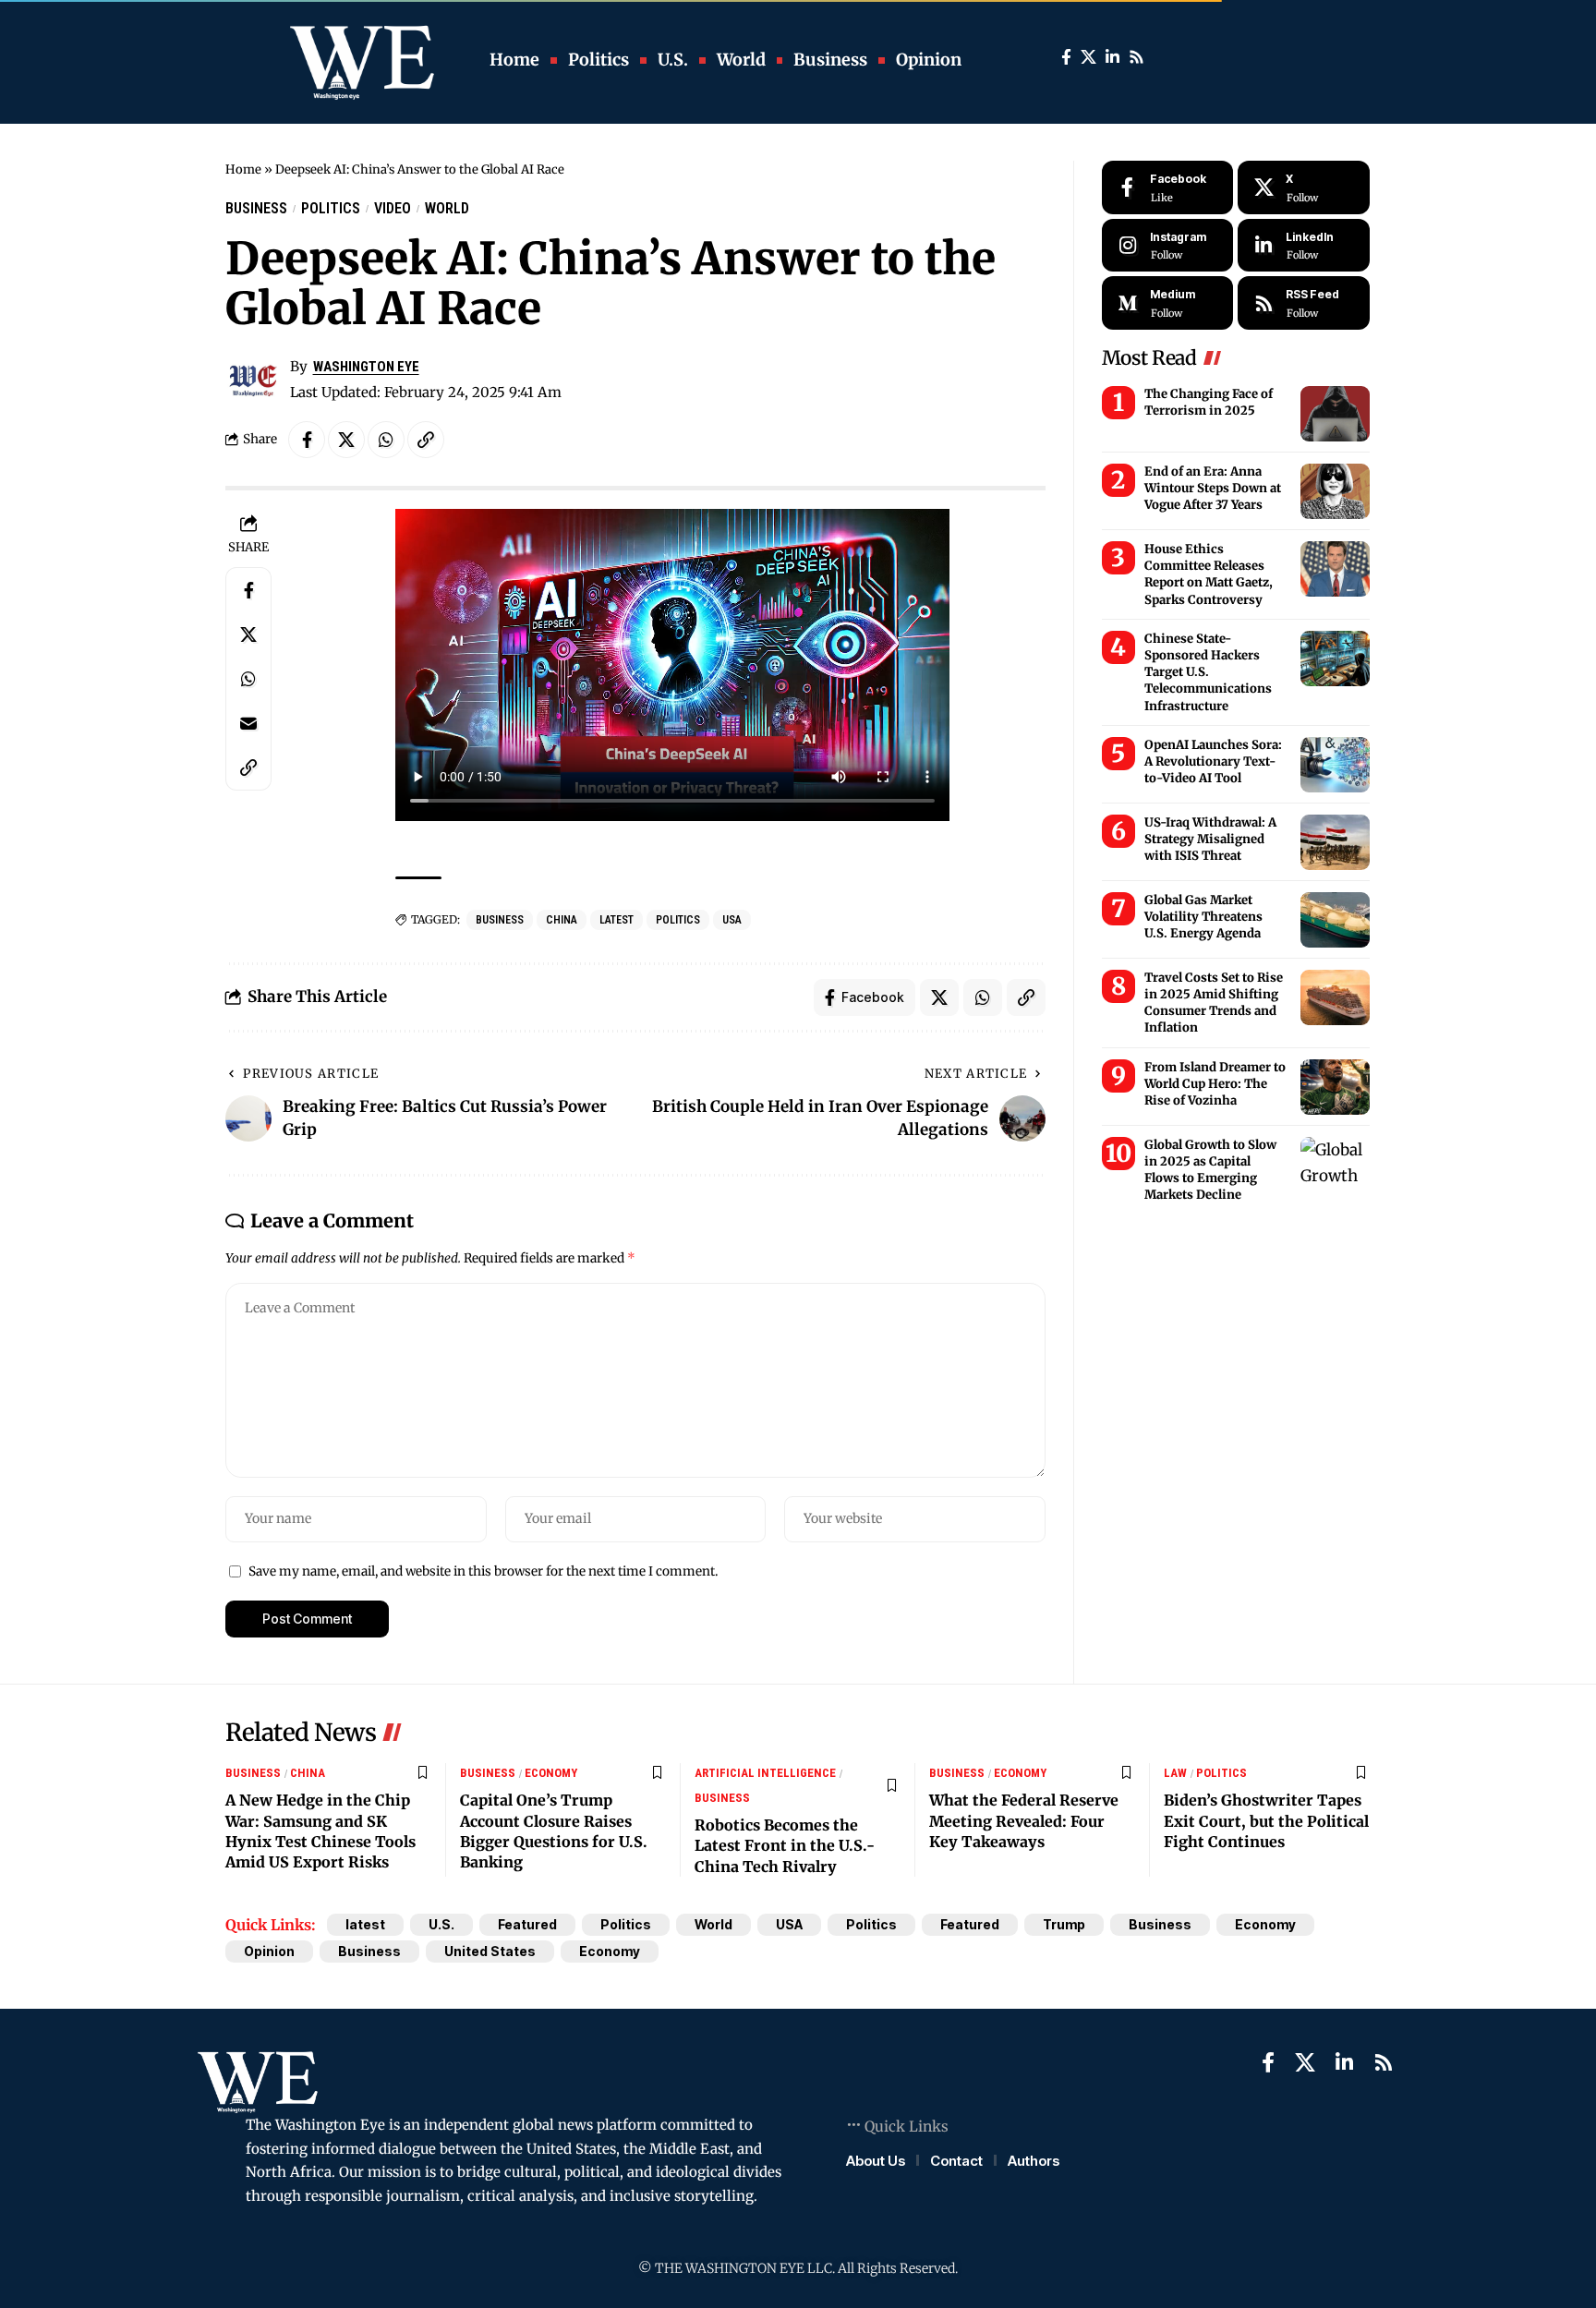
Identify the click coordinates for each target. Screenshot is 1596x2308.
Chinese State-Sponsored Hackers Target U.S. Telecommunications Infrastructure (1208, 672)
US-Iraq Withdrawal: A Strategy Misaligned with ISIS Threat (1210, 839)
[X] (1088, 58)
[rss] (1304, 303)
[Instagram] (1168, 246)
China (562, 920)
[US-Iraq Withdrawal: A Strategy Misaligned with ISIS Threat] (1335, 842)
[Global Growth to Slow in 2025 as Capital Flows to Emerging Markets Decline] (1335, 1165)
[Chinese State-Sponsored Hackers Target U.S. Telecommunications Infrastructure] (1335, 659)
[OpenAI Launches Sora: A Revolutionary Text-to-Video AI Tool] (1335, 765)
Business (256, 208)
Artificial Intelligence (765, 1773)
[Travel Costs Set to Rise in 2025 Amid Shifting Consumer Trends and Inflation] (1335, 997)
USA (732, 920)
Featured (527, 1924)
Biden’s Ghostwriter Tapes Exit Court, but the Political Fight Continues (1266, 1821)
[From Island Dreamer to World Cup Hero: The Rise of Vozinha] (1335, 1087)
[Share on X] (346, 440)
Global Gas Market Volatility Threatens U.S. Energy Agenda (1203, 917)
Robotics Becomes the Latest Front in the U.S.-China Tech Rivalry (785, 1846)
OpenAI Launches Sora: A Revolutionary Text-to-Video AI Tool (1213, 761)
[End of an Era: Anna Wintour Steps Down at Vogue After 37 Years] (1335, 491)
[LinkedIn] (1112, 58)
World (447, 208)
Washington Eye (366, 367)
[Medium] (1168, 303)
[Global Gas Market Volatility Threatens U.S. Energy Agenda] (1335, 920)
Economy (551, 1773)
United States (490, 1951)
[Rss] (1137, 58)
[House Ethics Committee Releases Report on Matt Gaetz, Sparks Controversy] (1335, 569)
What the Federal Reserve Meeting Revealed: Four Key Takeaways (1024, 1821)
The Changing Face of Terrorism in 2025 (1209, 402)
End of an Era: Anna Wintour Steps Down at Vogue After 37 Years (1213, 488)
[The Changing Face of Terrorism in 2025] (1335, 414)
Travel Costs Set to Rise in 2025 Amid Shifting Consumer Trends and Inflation (1214, 1003)
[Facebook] (1066, 58)
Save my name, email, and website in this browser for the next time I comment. (483, 1571)
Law (1175, 1773)
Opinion (269, 1951)
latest (617, 920)
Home (243, 169)
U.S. (441, 1924)
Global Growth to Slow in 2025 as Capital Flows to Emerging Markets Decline (1210, 1170)
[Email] (248, 722)
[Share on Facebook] (307, 440)
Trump (1064, 1924)
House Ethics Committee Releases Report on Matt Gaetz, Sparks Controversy (1209, 574)
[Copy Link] (426, 440)
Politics (331, 208)
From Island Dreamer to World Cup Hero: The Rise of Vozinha (1215, 1084)
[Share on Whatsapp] (386, 440)
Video (393, 208)
